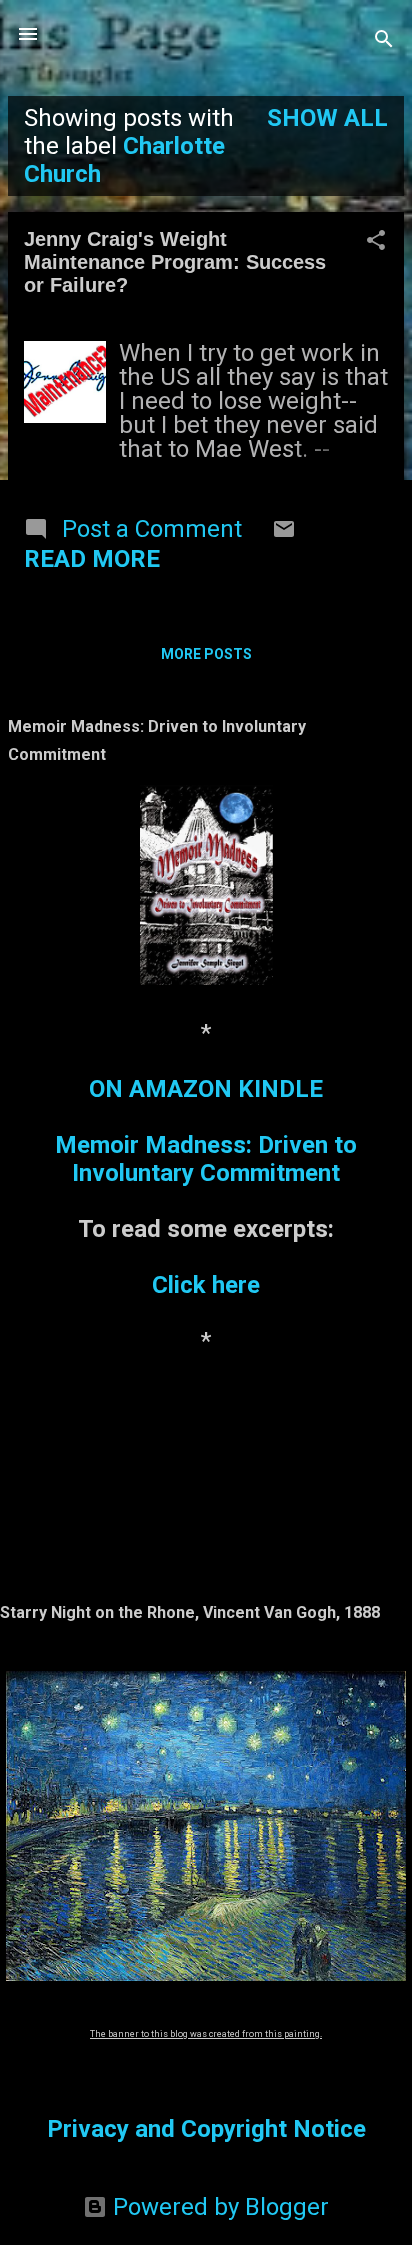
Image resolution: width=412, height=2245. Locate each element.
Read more (92, 559)
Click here (206, 1285)
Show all (327, 118)
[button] (376, 242)
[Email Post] (284, 533)
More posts (206, 654)
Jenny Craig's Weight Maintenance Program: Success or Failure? (175, 262)
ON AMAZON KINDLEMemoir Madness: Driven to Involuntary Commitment (206, 1131)
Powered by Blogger (218, 2207)
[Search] (384, 40)
